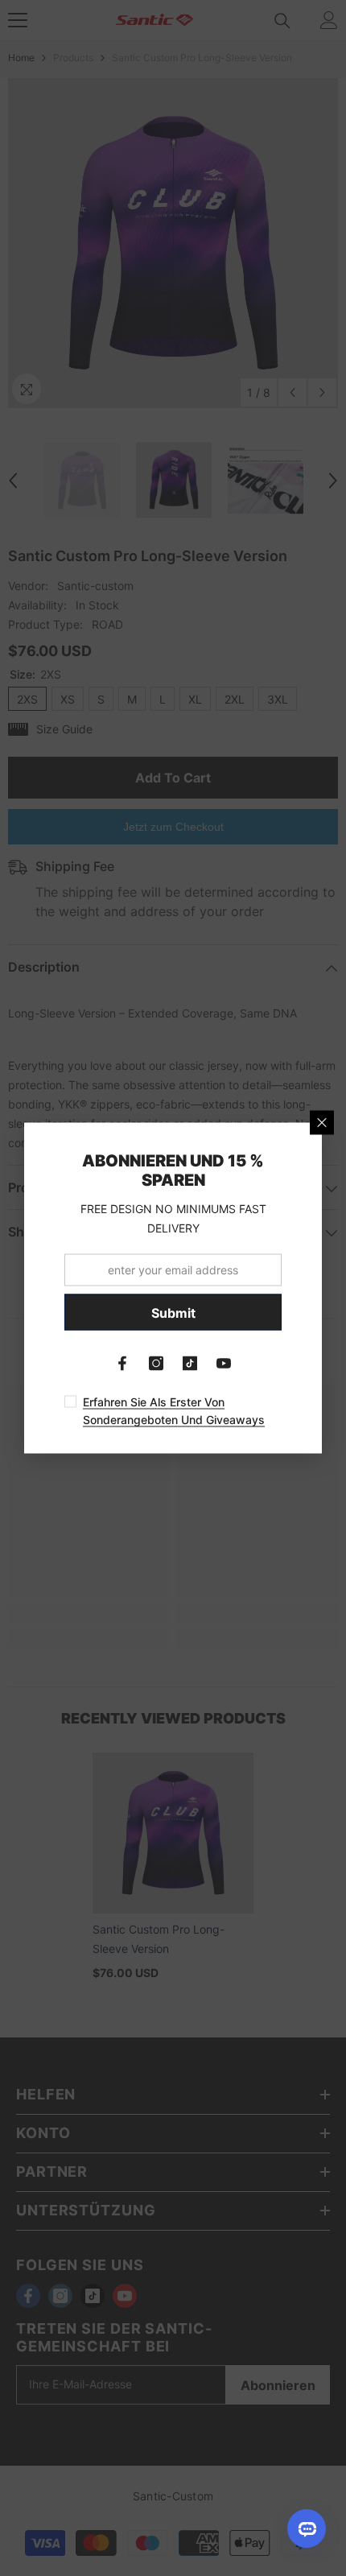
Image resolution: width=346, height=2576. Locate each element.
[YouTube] (224, 1364)
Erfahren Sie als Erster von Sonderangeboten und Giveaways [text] (174, 1411)
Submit (173, 1312)
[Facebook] (122, 1364)
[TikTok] (190, 1364)
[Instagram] (156, 1364)
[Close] (322, 1123)
